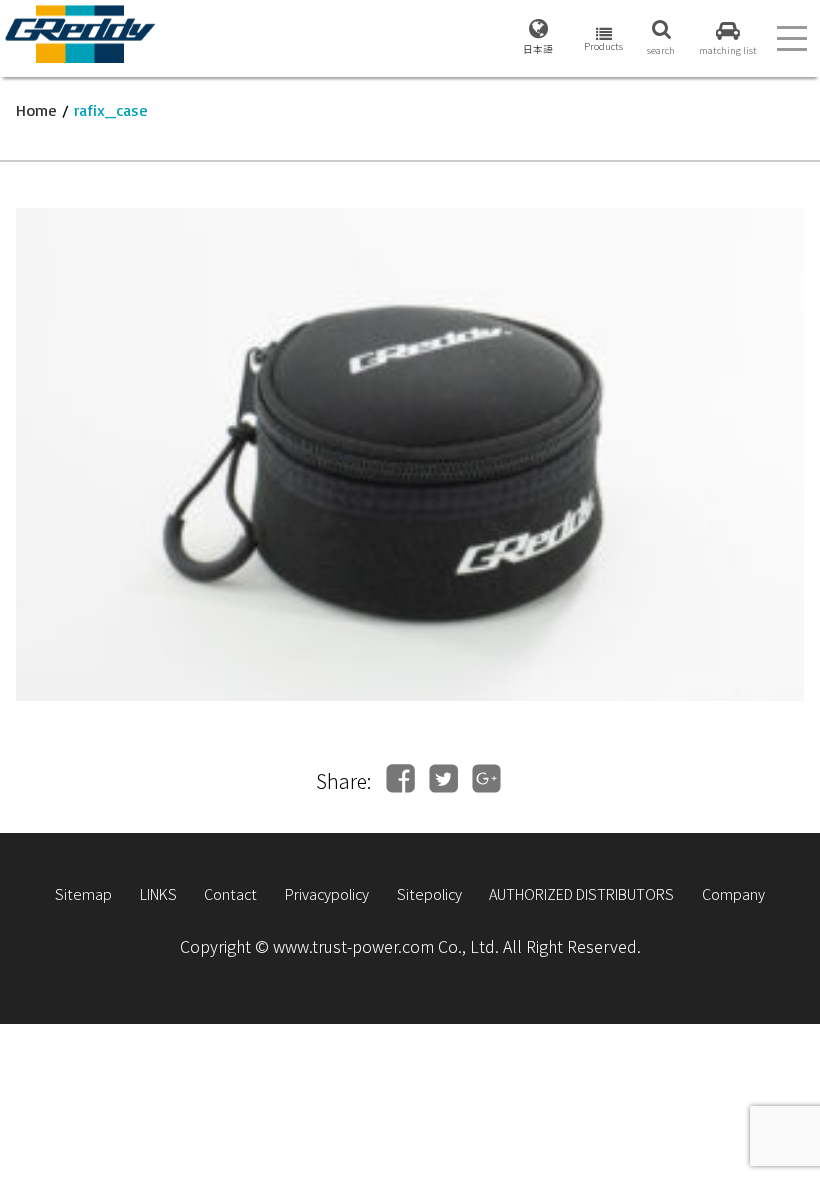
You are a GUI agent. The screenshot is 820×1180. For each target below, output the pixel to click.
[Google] (486, 778)
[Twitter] (443, 778)
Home (36, 110)
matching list (728, 50)
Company (733, 893)
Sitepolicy (429, 893)
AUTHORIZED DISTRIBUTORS (581, 893)
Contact (230, 893)
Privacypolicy (327, 893)
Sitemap (83, 893)
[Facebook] (400, 778)
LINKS (158, 893)
